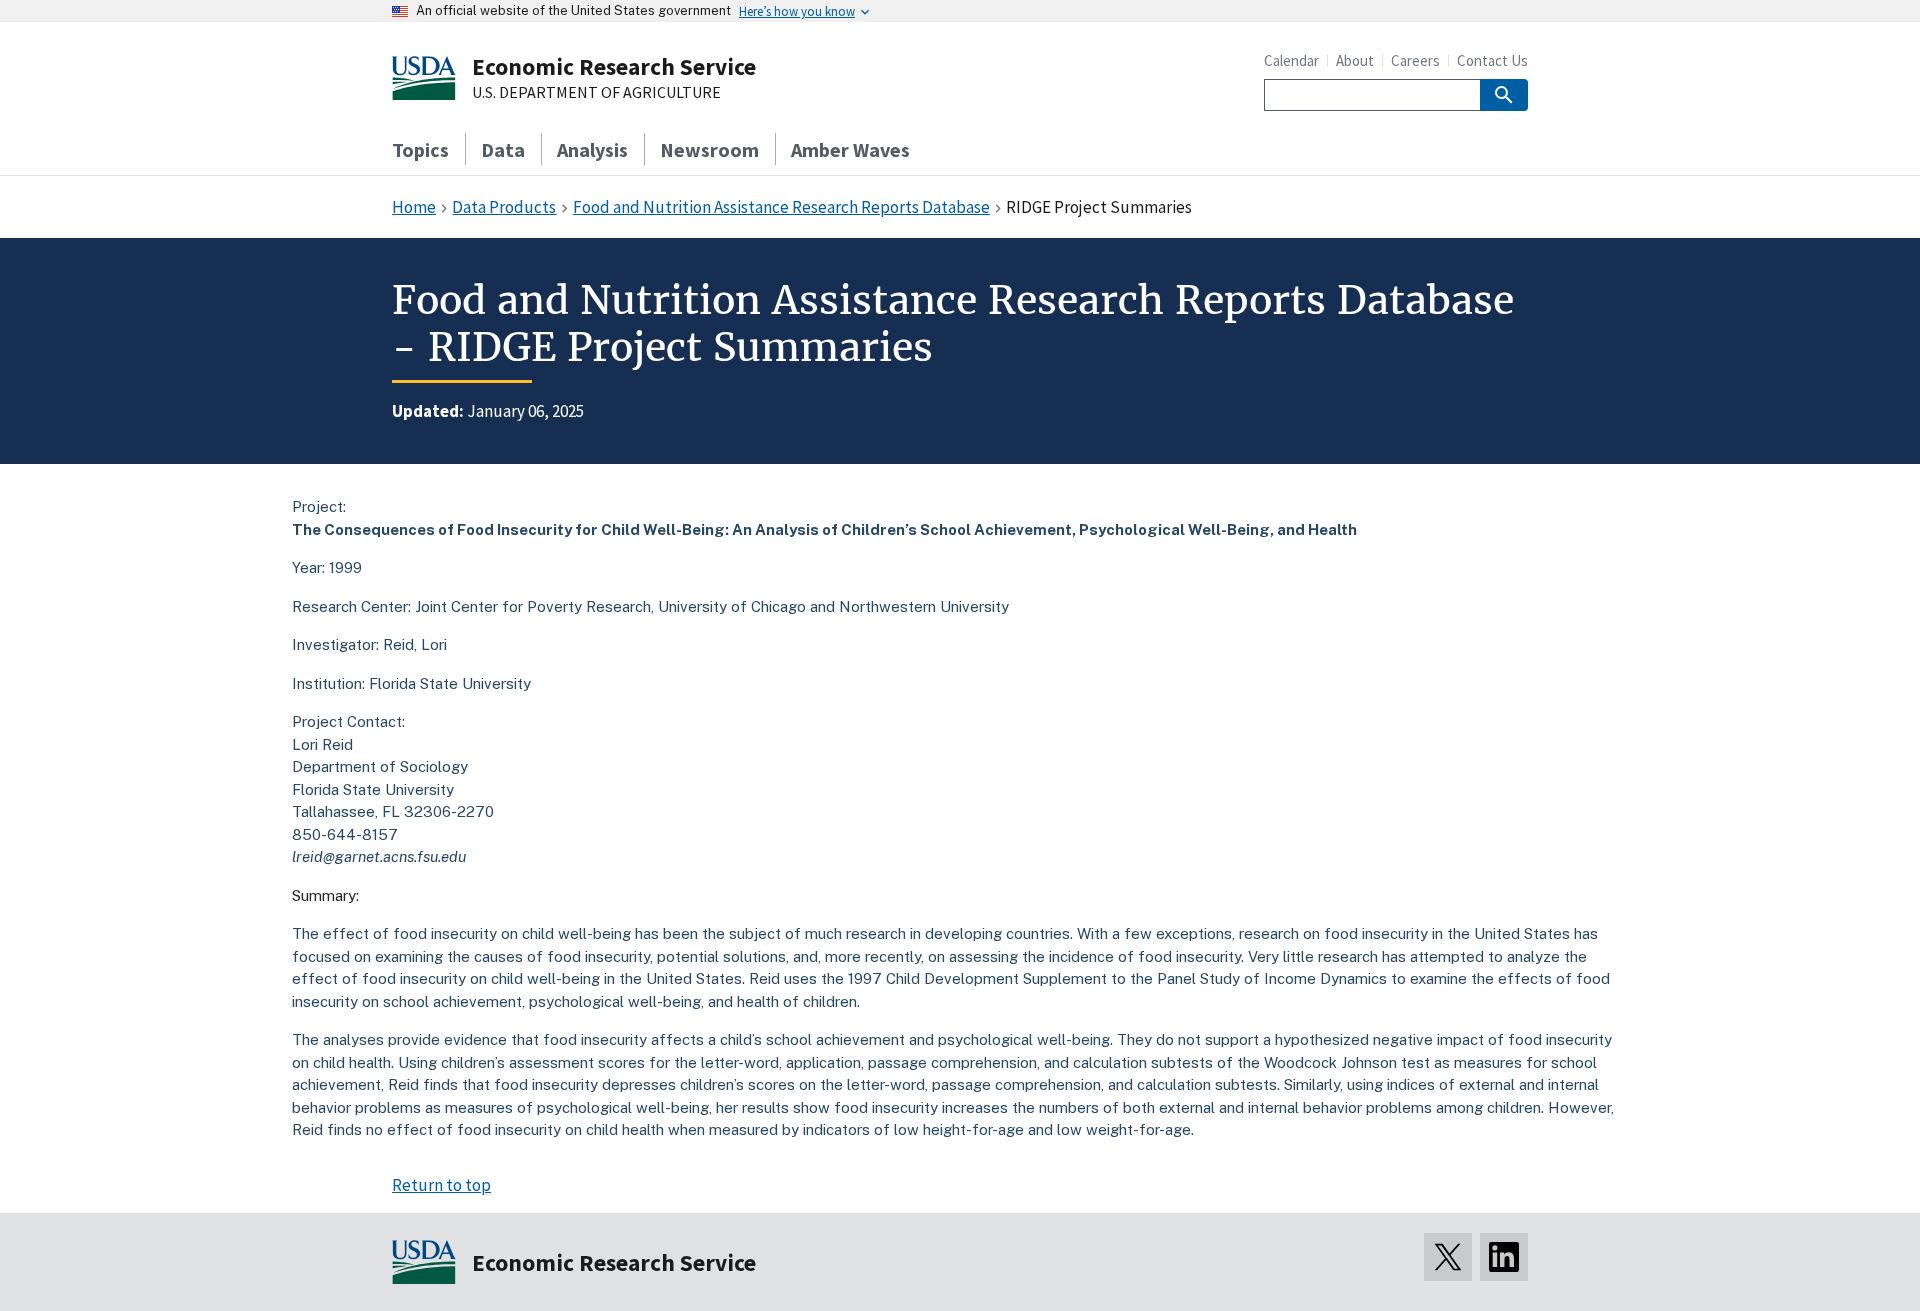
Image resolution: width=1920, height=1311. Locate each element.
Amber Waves (850, 149)
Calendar (1291, 60)
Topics (420, 149)
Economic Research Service (614, 66)
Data (503, 149)
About (1355, 60)
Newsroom (709, 149)
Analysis (592, 149)
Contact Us (1492, 60)
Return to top (441, 1185)
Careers (1415, 60)
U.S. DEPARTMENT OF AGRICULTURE (596, 93)
